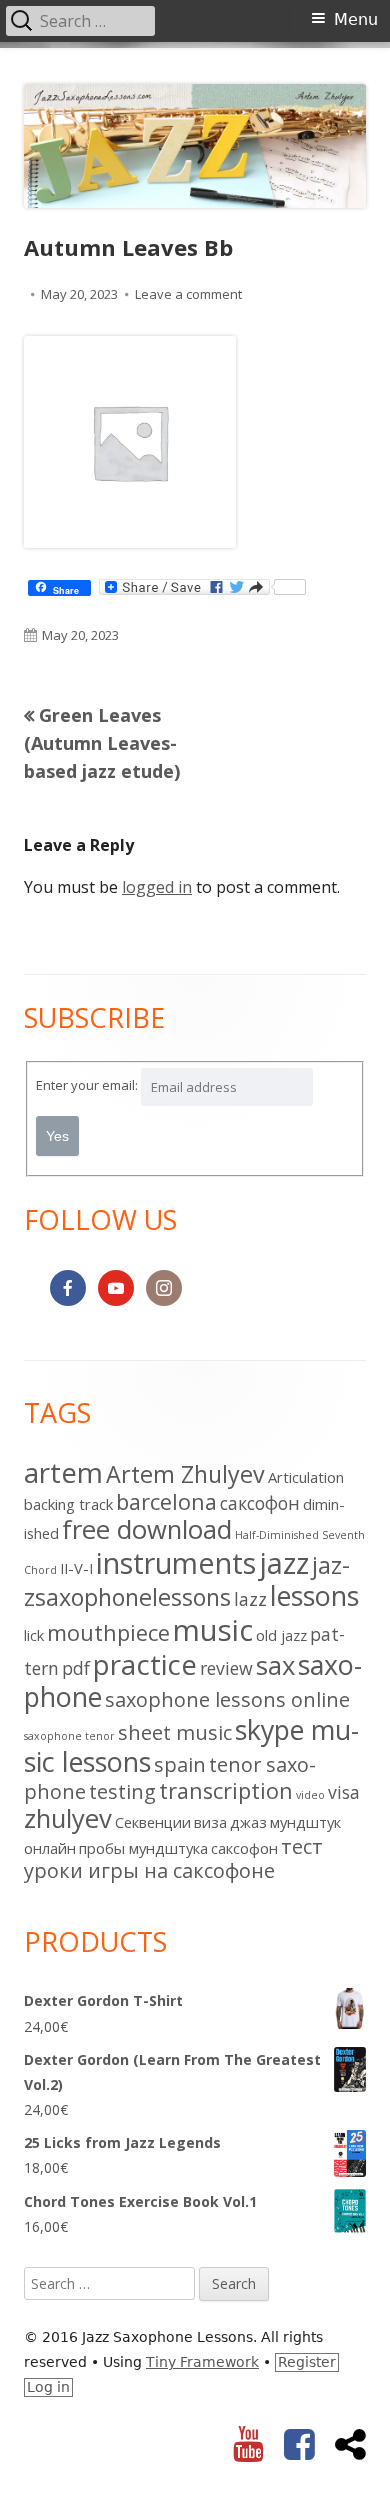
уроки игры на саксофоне (149, 1870)
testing (122, 1791)
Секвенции (153, 1822)
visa (344, 1792)
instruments (176, 1562)
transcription (226, 1790)
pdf (76, 1668)
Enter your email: (87, 1085)
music (213, 1630)
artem (63, 1472)
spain (180, 1764)
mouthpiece (108, 1632)
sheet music (175, 1732)
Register (307, 2362)
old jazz (281, 1635)
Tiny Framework (202, 2362)
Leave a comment (188, 294)
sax (275, 1665)
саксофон (244, 1848)
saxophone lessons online (227, 1699)
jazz (284, 1562)
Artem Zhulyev (185, 1474)
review (226, 1668)
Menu (356, 19)
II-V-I (76, 1568)
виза (210, 1822)
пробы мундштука (143, 1848)
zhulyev (68, 1818)
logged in (157, 887)
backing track (68, 1504)
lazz (250, 1599)
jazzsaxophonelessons (187, 1581)
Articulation (306, 1477)
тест (302, 1846)
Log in (48, 2387)
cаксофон (260, 1503)
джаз (248, 1822)
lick (34, 1635)
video (310, 1795)
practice (145, 1664)
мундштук (305, 1822)
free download (147, 1529)
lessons (314, 1595)
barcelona (166, 1501)
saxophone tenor (69, 1736)
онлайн (50, 1848)
